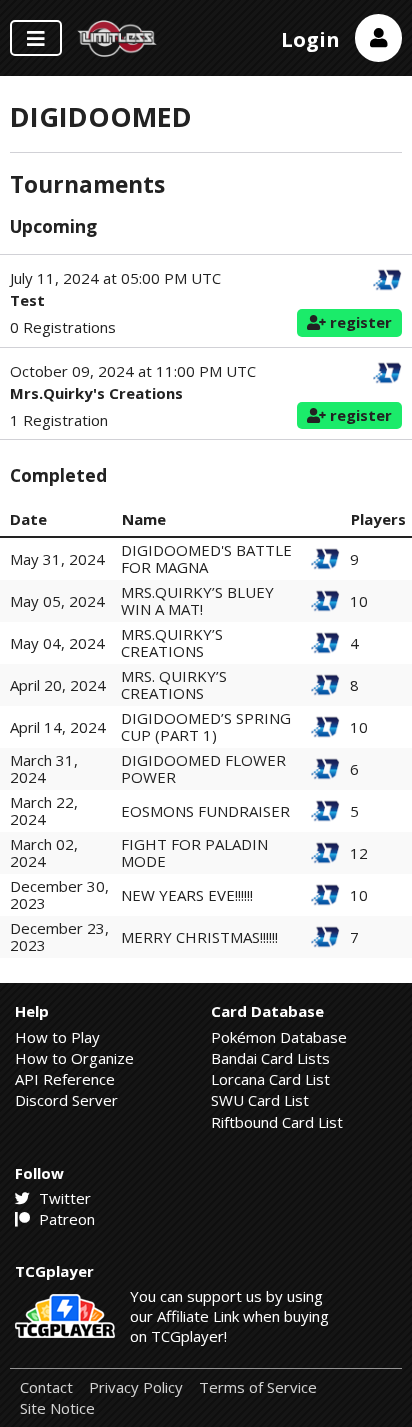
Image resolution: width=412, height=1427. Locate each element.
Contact (46, 1387)
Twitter (63, 1198)
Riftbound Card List (277, 1122)
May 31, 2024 (57, 559)
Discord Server (66, 1100)
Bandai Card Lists (270, 1058)
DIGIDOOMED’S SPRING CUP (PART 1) (206, 726)
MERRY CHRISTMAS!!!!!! (199, 937)
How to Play (57, 1037)
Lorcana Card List (270, 1079)
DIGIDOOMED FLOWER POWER (203, 768)
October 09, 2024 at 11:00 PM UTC (133, 371)
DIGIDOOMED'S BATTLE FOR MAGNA (206, 558)
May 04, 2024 (57, 643)
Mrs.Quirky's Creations (96, 393)
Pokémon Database (279, 1037)
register (359, 322)
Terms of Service (258, 1387)
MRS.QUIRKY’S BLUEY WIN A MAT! (197, 600)
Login (310, 39)
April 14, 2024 (58, 727)
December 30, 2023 (59, 894)
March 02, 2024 (44, 852)
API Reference (65, 1079)
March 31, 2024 (44, 768)
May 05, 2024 (57, 601)
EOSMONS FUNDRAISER (205, 811)
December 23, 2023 (59, 936)
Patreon (65, 1219)
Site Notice (57, 1408)
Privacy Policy (136, 1387)
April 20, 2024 (58, 685)
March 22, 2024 (44, 810)
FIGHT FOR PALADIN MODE (194, 852)
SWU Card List (260, 1100)
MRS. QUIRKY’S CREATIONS (174, 684)
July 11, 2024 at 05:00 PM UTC (115, 278)
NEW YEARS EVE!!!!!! (187, 895)
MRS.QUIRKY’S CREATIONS (172, 642)
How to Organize (74, 1058)
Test (27, 300)
